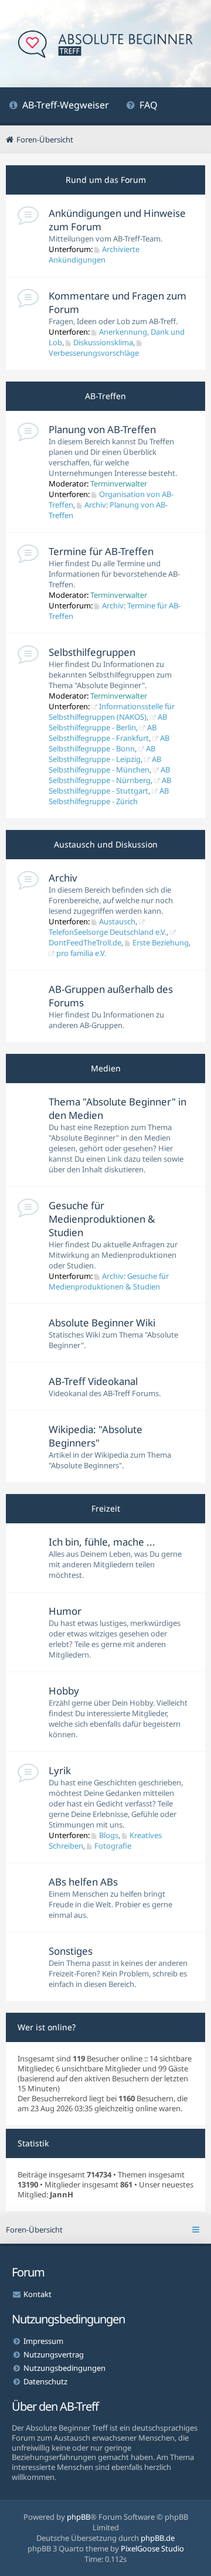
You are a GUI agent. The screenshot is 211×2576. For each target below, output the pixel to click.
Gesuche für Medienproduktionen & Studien (102, 1219)
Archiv (63, 878)
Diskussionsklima (103, 342)
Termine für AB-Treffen (101, 551)
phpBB (79, 2517)
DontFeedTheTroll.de (85, 942)
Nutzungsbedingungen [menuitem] (64, 2368)
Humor (65, 1611)
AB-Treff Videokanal (93, 1381)
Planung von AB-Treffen (102, 429)
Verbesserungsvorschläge (94, 353)
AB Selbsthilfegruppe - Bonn (109, 743)
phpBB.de (158, 2538)
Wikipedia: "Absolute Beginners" (96, 1436)
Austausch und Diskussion (106, 844)
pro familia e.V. (81, 953)
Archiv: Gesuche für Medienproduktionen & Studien (109, 1281)
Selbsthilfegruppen (92, 652)
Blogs (109, 1835)
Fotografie (113, 1846)
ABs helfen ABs (83, 1882)
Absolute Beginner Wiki (102, 1323)
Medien (106, 1068)
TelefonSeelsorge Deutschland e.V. (108, 932)
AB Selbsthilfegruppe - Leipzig (102, 754)
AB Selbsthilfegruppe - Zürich (109, 796)
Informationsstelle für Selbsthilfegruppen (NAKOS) (112, 712)
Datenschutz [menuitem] (45, 2381)
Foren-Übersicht (34, 2230)
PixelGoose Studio (152, 2548)
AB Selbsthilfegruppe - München (105, 764)
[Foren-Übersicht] (105, 45)
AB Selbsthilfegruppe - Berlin (108, 722)
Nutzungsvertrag (54, 2354)
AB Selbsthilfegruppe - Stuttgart (110, 785)
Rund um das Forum (106, 180)
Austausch (117, 921)
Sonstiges (71, 1951)
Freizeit (106, 1508)
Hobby (64, 1691)
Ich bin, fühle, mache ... (102, 1542)
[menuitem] (59, 106)
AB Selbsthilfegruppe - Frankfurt (103, 733)
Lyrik (60, 1770)
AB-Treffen (105, 396)
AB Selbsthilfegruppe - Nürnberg (109, 775)
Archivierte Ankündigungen (94, 254)
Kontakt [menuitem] (38, 2294)
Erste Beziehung (161, 942)
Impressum (43, 2341)
